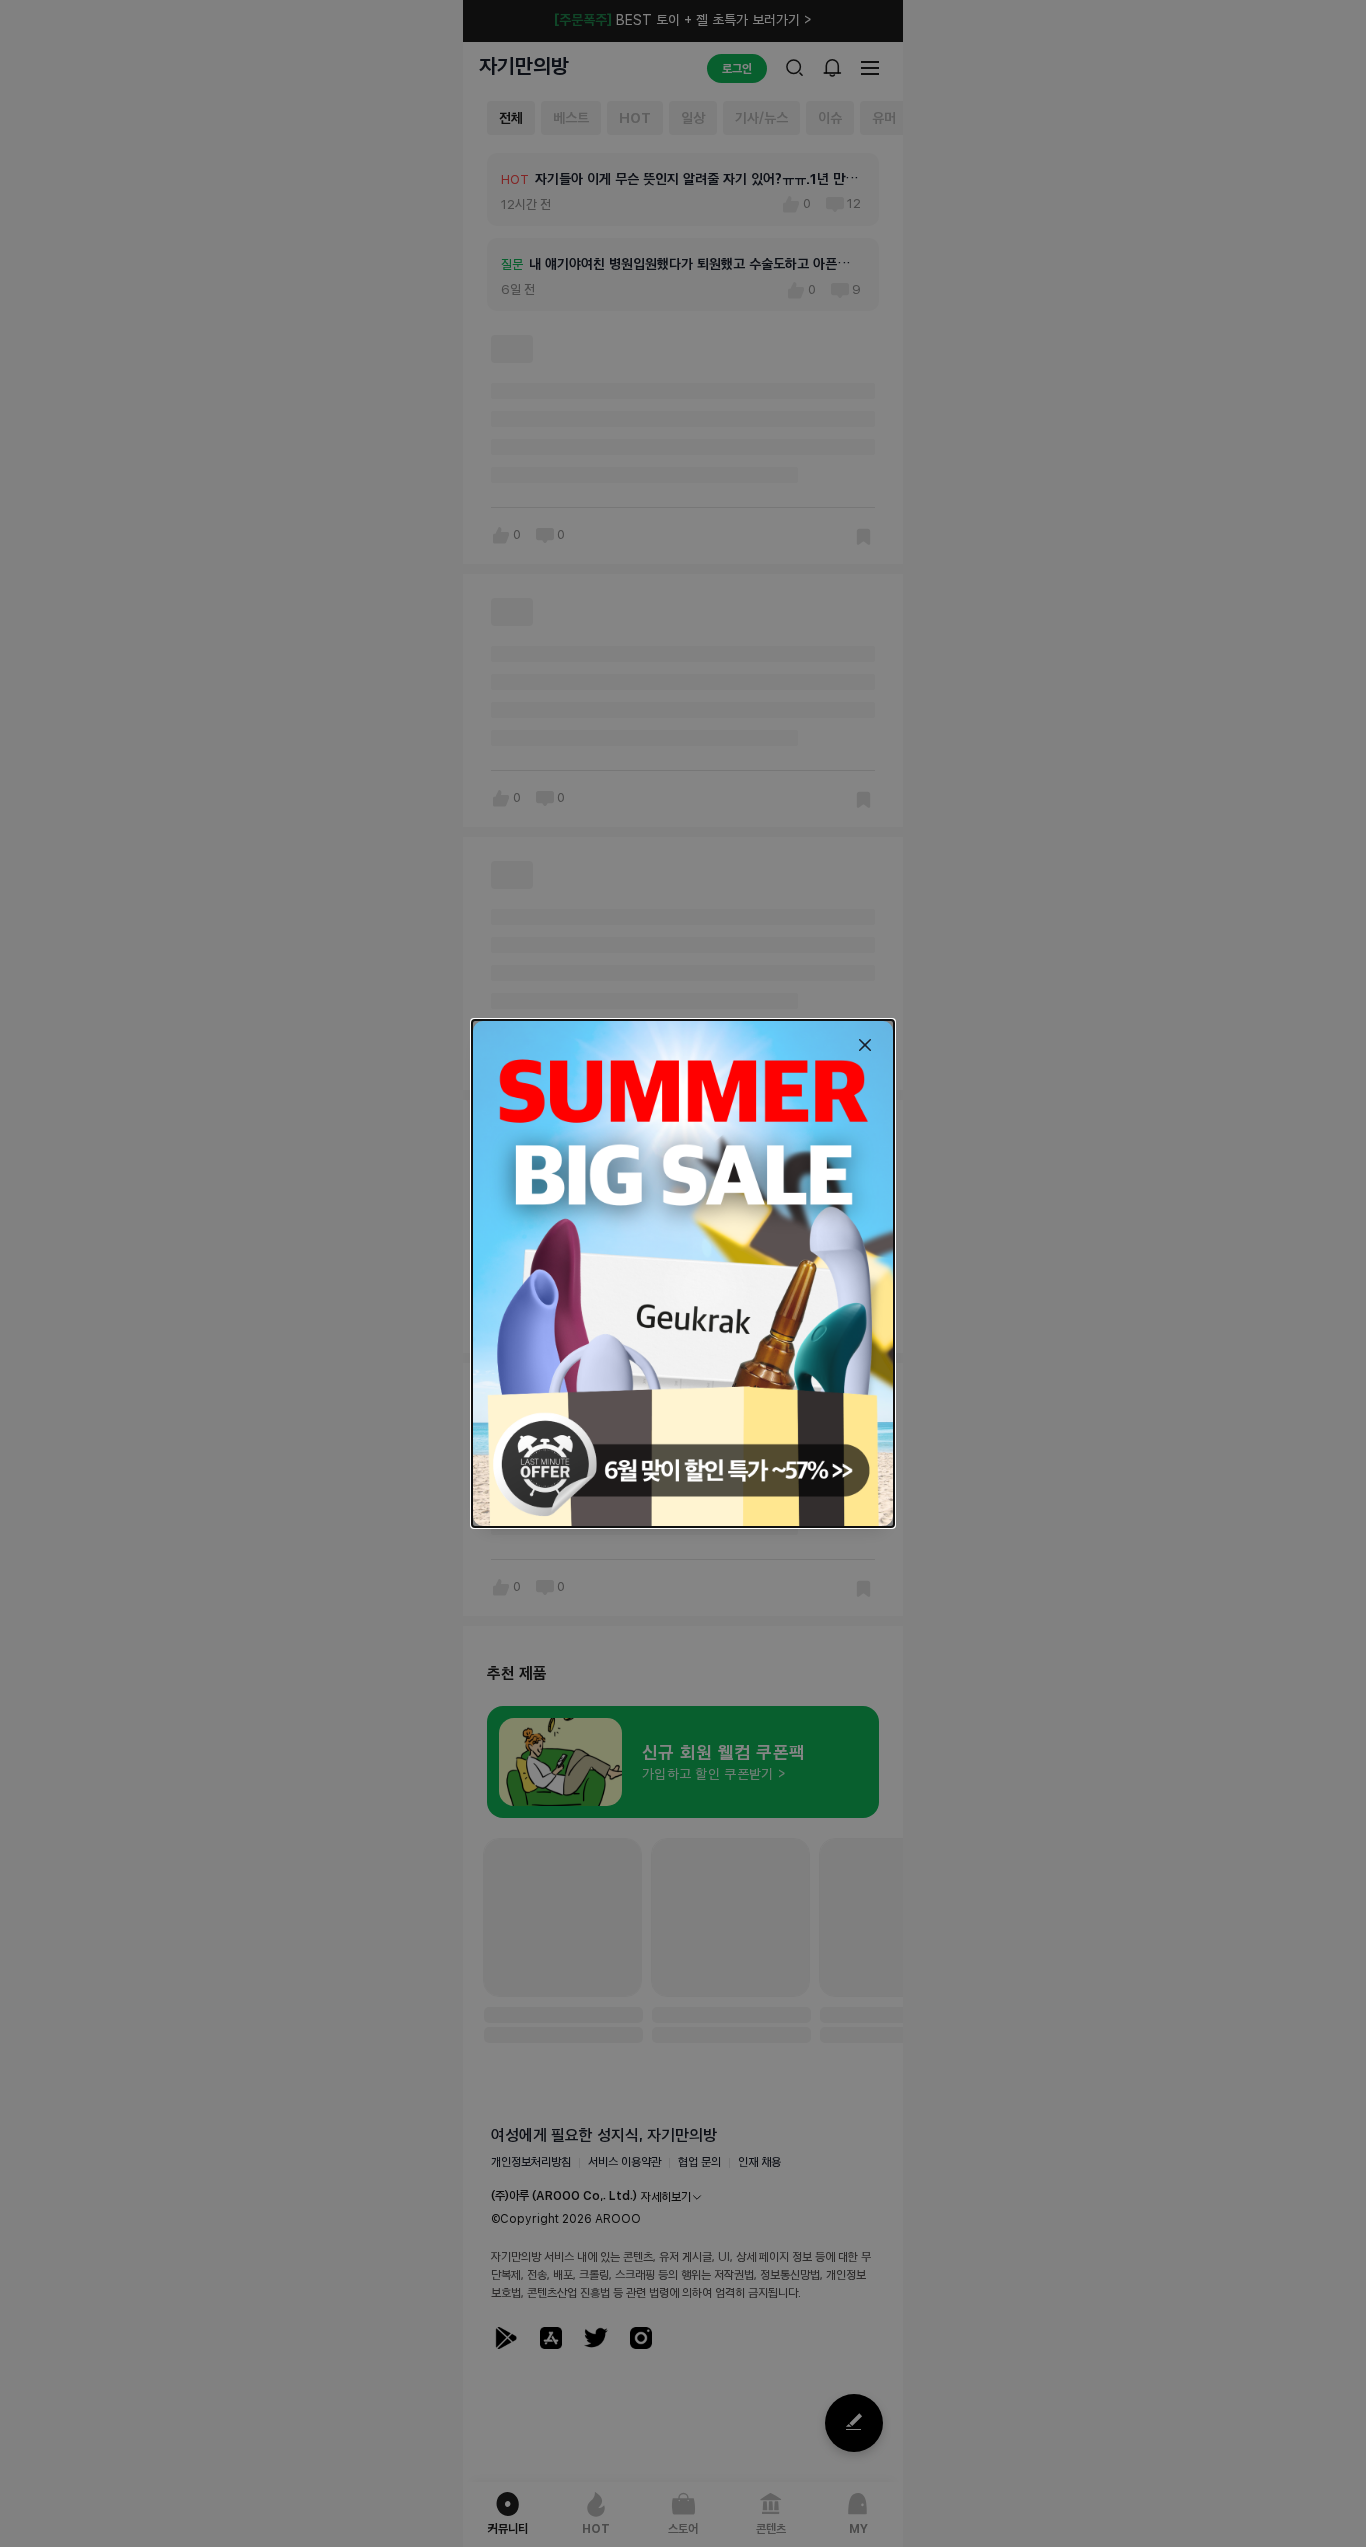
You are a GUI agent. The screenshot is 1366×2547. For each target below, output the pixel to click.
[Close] (865, 1045)
